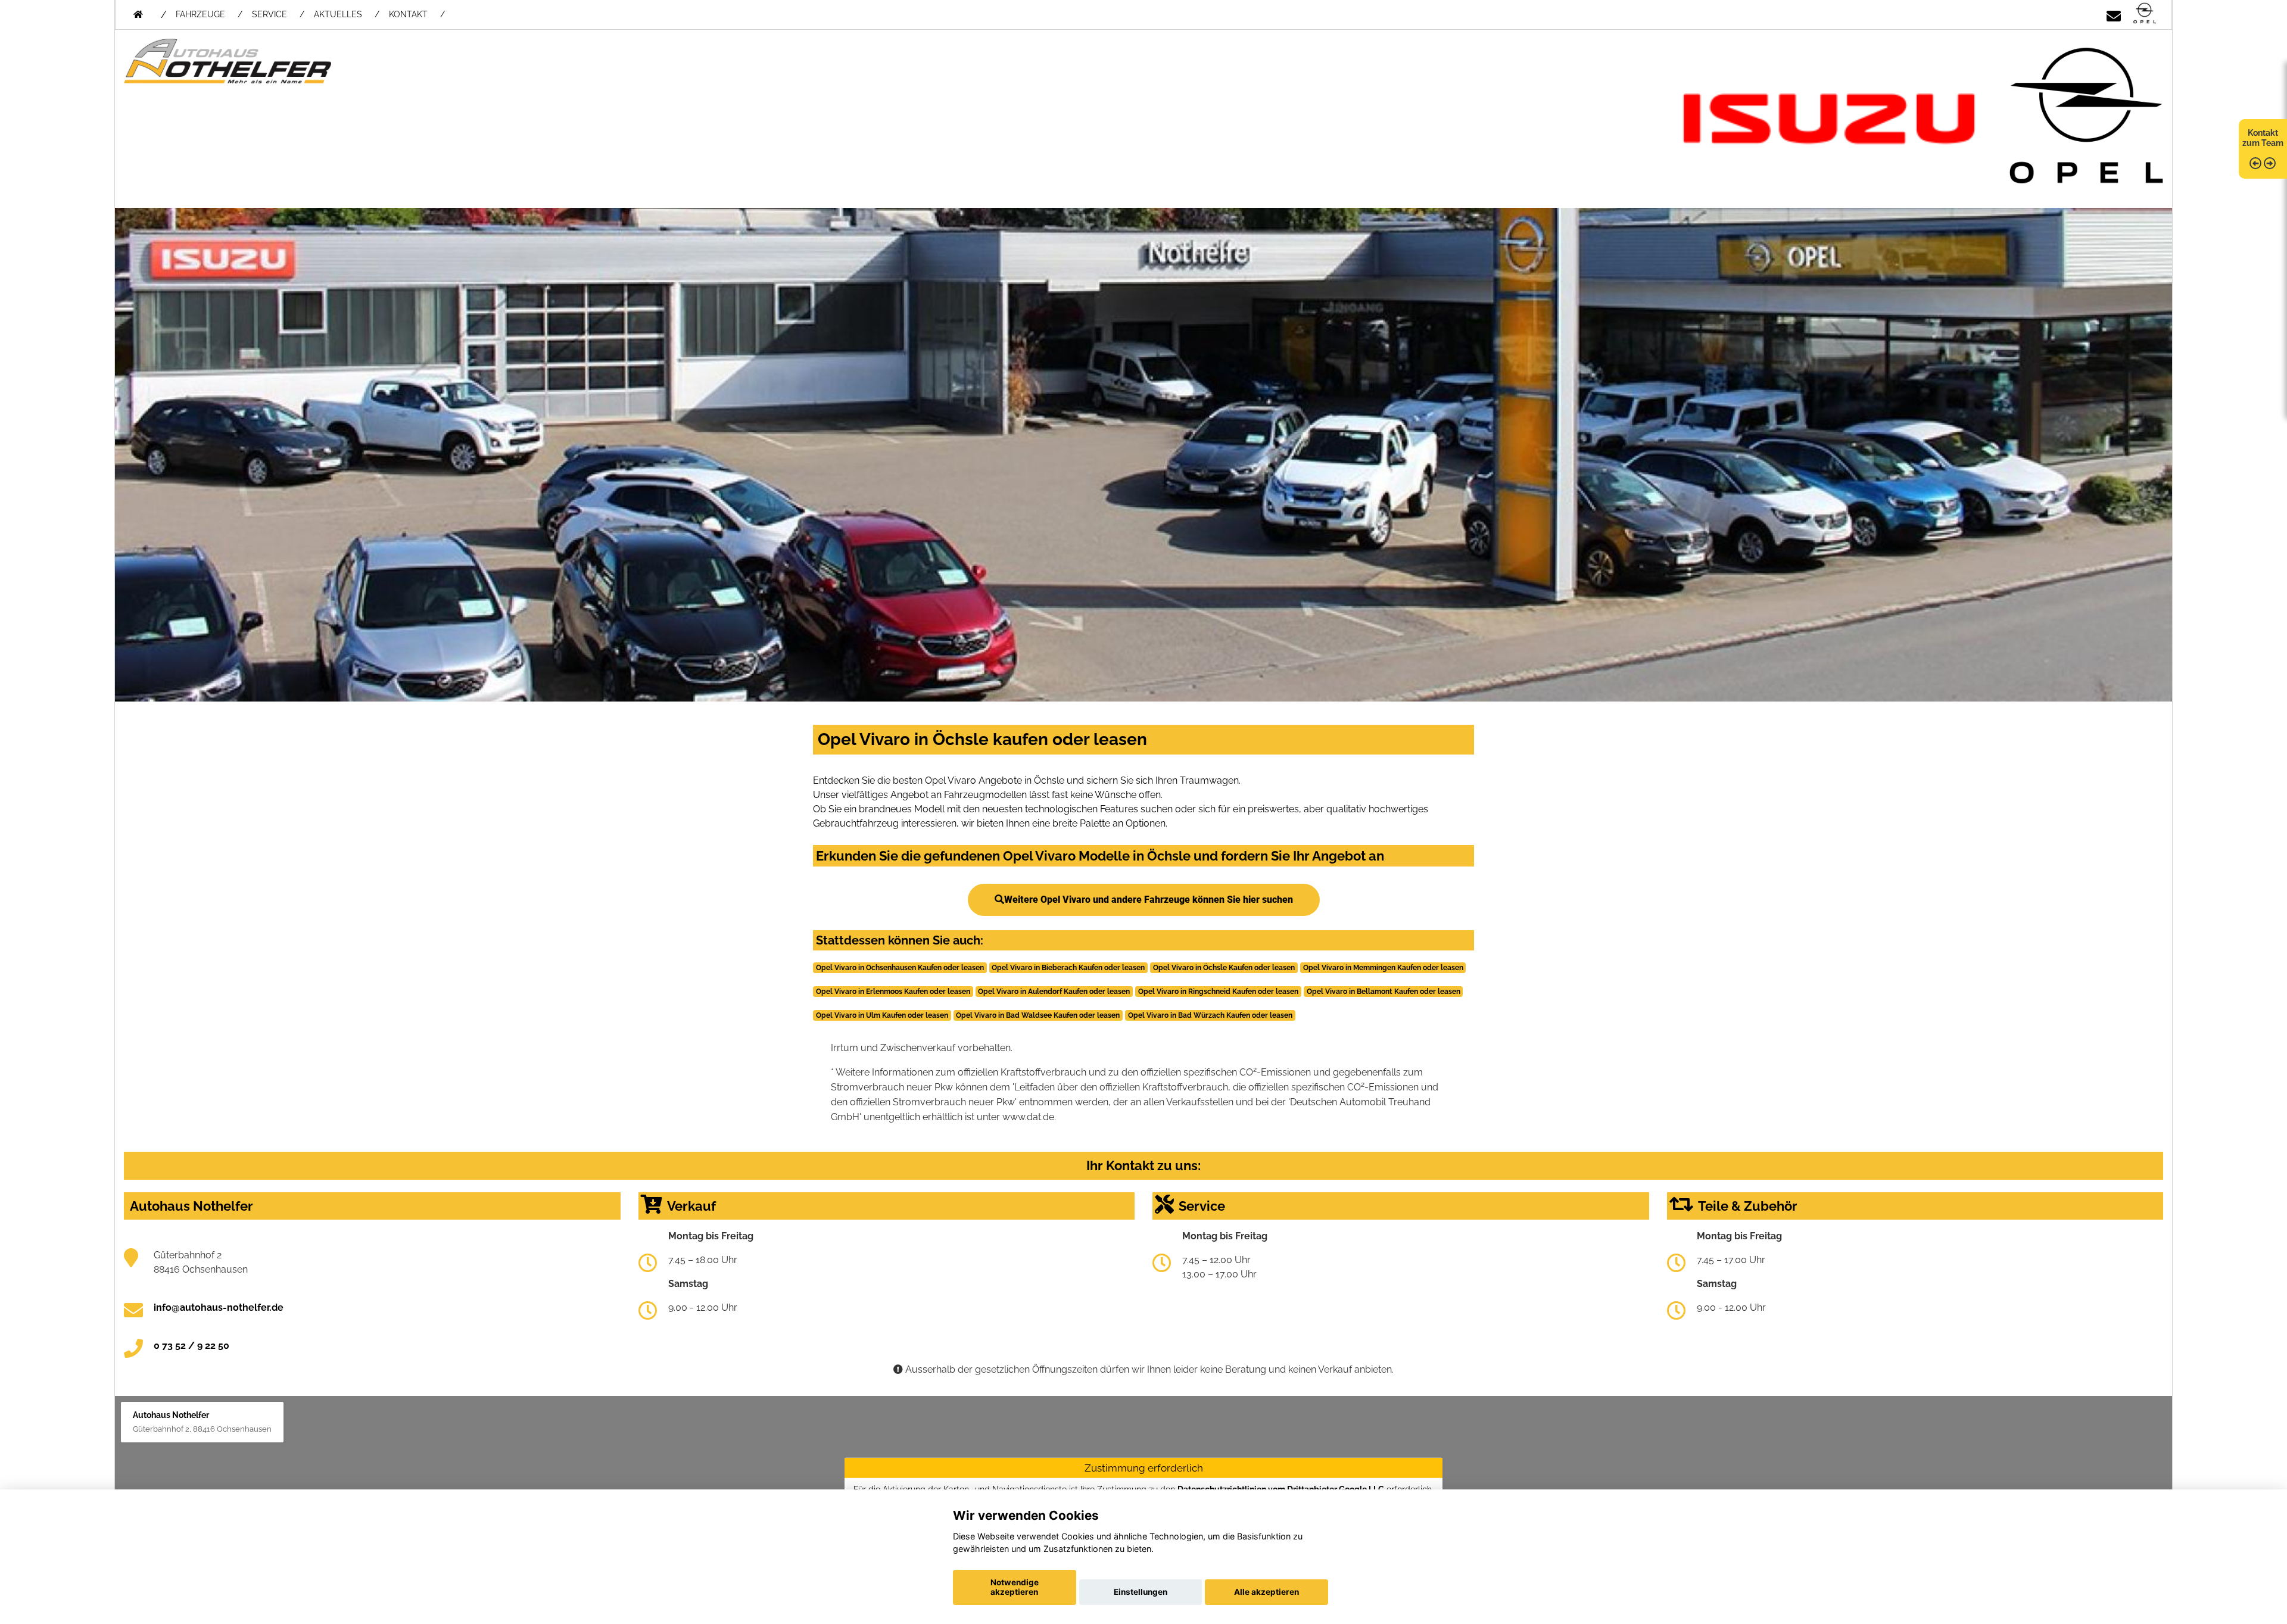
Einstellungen (1141, 1592)
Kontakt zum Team (2263, 138)
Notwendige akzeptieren (1015, 1587)
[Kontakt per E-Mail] (2114, 14)
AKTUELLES (338, 14)
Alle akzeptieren (1266, 1592)
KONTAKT (408, 14)
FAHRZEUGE (200, 14)
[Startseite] (2145, 14)
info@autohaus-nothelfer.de (219, 1307)
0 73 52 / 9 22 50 (191, 1346)
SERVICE (269, 14)
